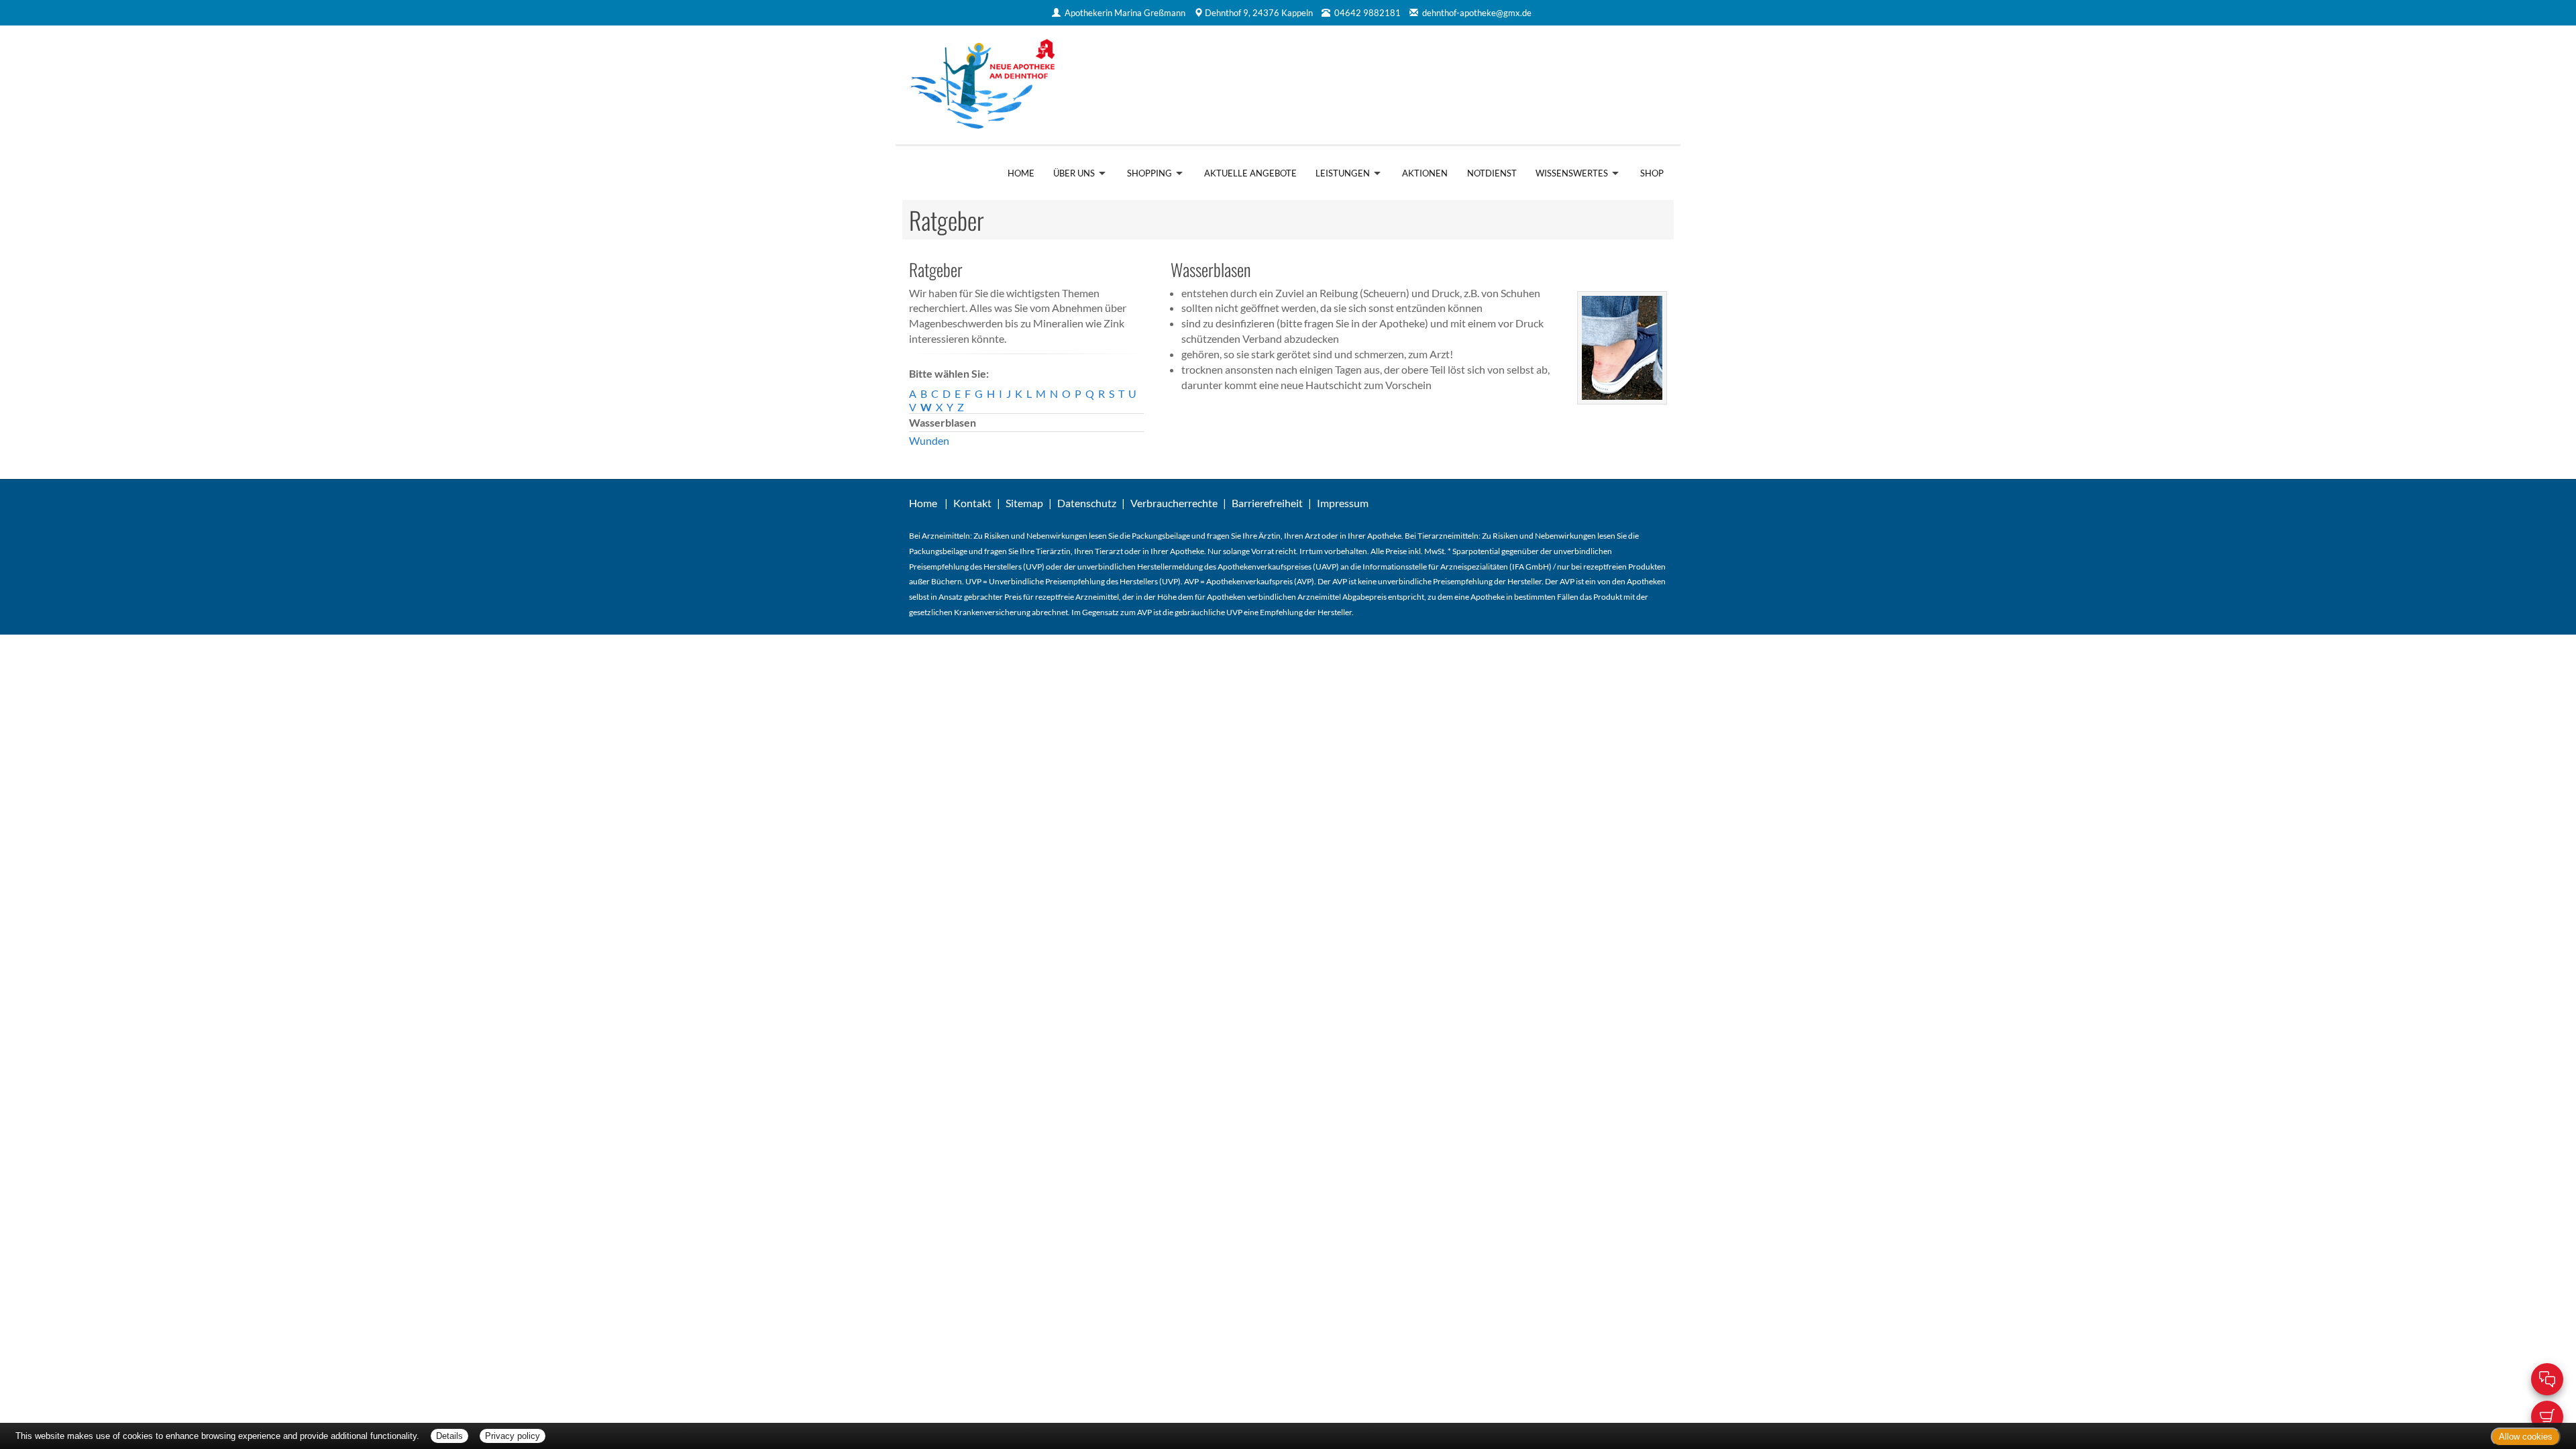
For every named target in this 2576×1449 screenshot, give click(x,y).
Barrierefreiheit (1267, 503)
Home (1021, 173)
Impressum (1343, 503)
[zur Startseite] (1092, 85)
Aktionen (1425, 173)
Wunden (929, 440)
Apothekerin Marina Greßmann (1125, 13)
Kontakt (972, 503)
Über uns (1074, 173)
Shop (1652, 173)
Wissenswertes (1572, 173)
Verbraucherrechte (1174, 503)
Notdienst (1492, 173)
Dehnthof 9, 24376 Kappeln (1259, 13)
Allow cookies (2526, 1437)
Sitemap (1024, 503)
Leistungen (1343, 173)
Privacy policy (513, 1436)
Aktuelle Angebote (1250, 173)
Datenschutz (1087, 503)
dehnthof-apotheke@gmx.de (1477, 13)
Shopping (1149, 173)
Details (449, 1436)
